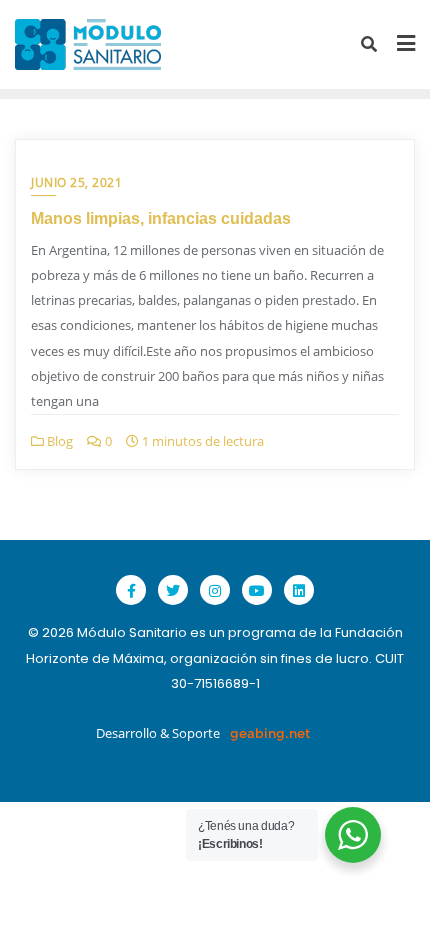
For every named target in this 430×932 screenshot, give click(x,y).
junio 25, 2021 (76, 182)
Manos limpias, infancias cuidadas (161, 218)
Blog (58, 441)
